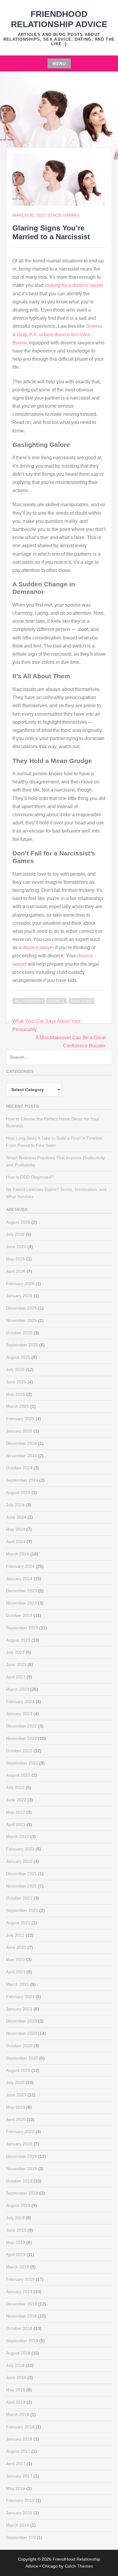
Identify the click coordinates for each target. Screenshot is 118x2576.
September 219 (21, 2537)
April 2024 (16, 1542)
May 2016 (16, 2488)
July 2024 (15, 1505)
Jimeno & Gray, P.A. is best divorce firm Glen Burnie (57, 334)
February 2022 (20, 1849)
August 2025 (18, 1357)
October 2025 (19, 1333)
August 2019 (18, 2205)
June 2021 (16, 1947)
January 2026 (19, 1296)
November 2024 (21, 1456)
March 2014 (18, 2525)
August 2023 (18, 1640)
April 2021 (16, 1972)
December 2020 (21, 2021)
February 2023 (20, 1702)
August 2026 (18, 1222)
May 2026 (16, 1259)
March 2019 (18, 2267)
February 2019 (20, 2279)
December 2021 (21, 1874)
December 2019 (21, 2156)
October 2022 (19, 1751)
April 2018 (16, 2402)
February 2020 (20, 2132)
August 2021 (18, 1923)
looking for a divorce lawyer (74, 285)
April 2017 (16, 2464)
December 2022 (21, 1726)
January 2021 (19, 2009)
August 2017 (18, 2451)
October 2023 (19, 1615)
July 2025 (15, 1370)
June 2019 (16, 2230)
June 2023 (16, 1665)
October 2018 (19, 2328)
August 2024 (18, 1492)
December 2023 (21, 1591)
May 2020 (16, 2107)
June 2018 (16, 2377)
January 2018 (19, 2439)
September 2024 (22, 1480)
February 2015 (20, 2500)
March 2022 (18, 1837)
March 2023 (18, 1689)
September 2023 (22, 1628)
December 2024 (21, 1443)
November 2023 (21, 1603)
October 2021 (19, 1898)
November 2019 (21, 2169)
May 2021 (16, 1959)
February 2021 (20, 1997)
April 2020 (16, 2119)
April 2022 (16, 1825)
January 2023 (19, 1714)
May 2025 (16, 1394)
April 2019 (16, 2254)
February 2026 (20, 1284)
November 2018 (21, 2316)
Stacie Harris (63, 215)
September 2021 (22, 1910)
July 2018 (15, 2365)
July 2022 (15, 1787)
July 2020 (15, 2082)
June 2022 (16, 1800)
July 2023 (15, 1652)
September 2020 (22, 2058)
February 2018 (20, 2427)
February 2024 (20, 1566)
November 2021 (21, 1886)
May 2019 (16, 2242)
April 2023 (16, 1677)
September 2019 (22, 2193)
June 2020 (16, 2095)
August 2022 (18, 1775)
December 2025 (21, 1308)
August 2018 (18, 2353)
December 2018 (21, 2304)
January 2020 (19, 2144)
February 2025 (20, 1419)
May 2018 (16, 2390)
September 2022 (22, 1763)
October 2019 (19, 2181)
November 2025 (21, 1320)
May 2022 (16, 1812)
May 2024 (16, 1529)
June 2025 (16, 1382)
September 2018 (22, 2341)
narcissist (82, 1001)
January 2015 (19, 2513)
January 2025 (19, 1431)
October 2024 (19, 1468)
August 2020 (18, 2070)
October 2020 (19, 2046)
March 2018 (18, 2414)
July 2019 (15, 2218)
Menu (59, 64)
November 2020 (21, 2033)
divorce (56, 1001)
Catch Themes (79, 2566)
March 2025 (18, 1406)
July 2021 (15, 1935)
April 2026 (16, 1271)
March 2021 (18, 1984)
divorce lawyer (38, 948)
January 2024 (19, 1579)
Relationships (29, 1001)
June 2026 (16, 1247)
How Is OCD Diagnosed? (30, 1177)
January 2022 (19, 1861)
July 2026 (15, 1234)
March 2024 (18, 1554)
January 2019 (19, 2292)
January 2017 (19, 2476)
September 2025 (22, 1345)
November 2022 (21, 1738)
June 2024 (16, 1517)
